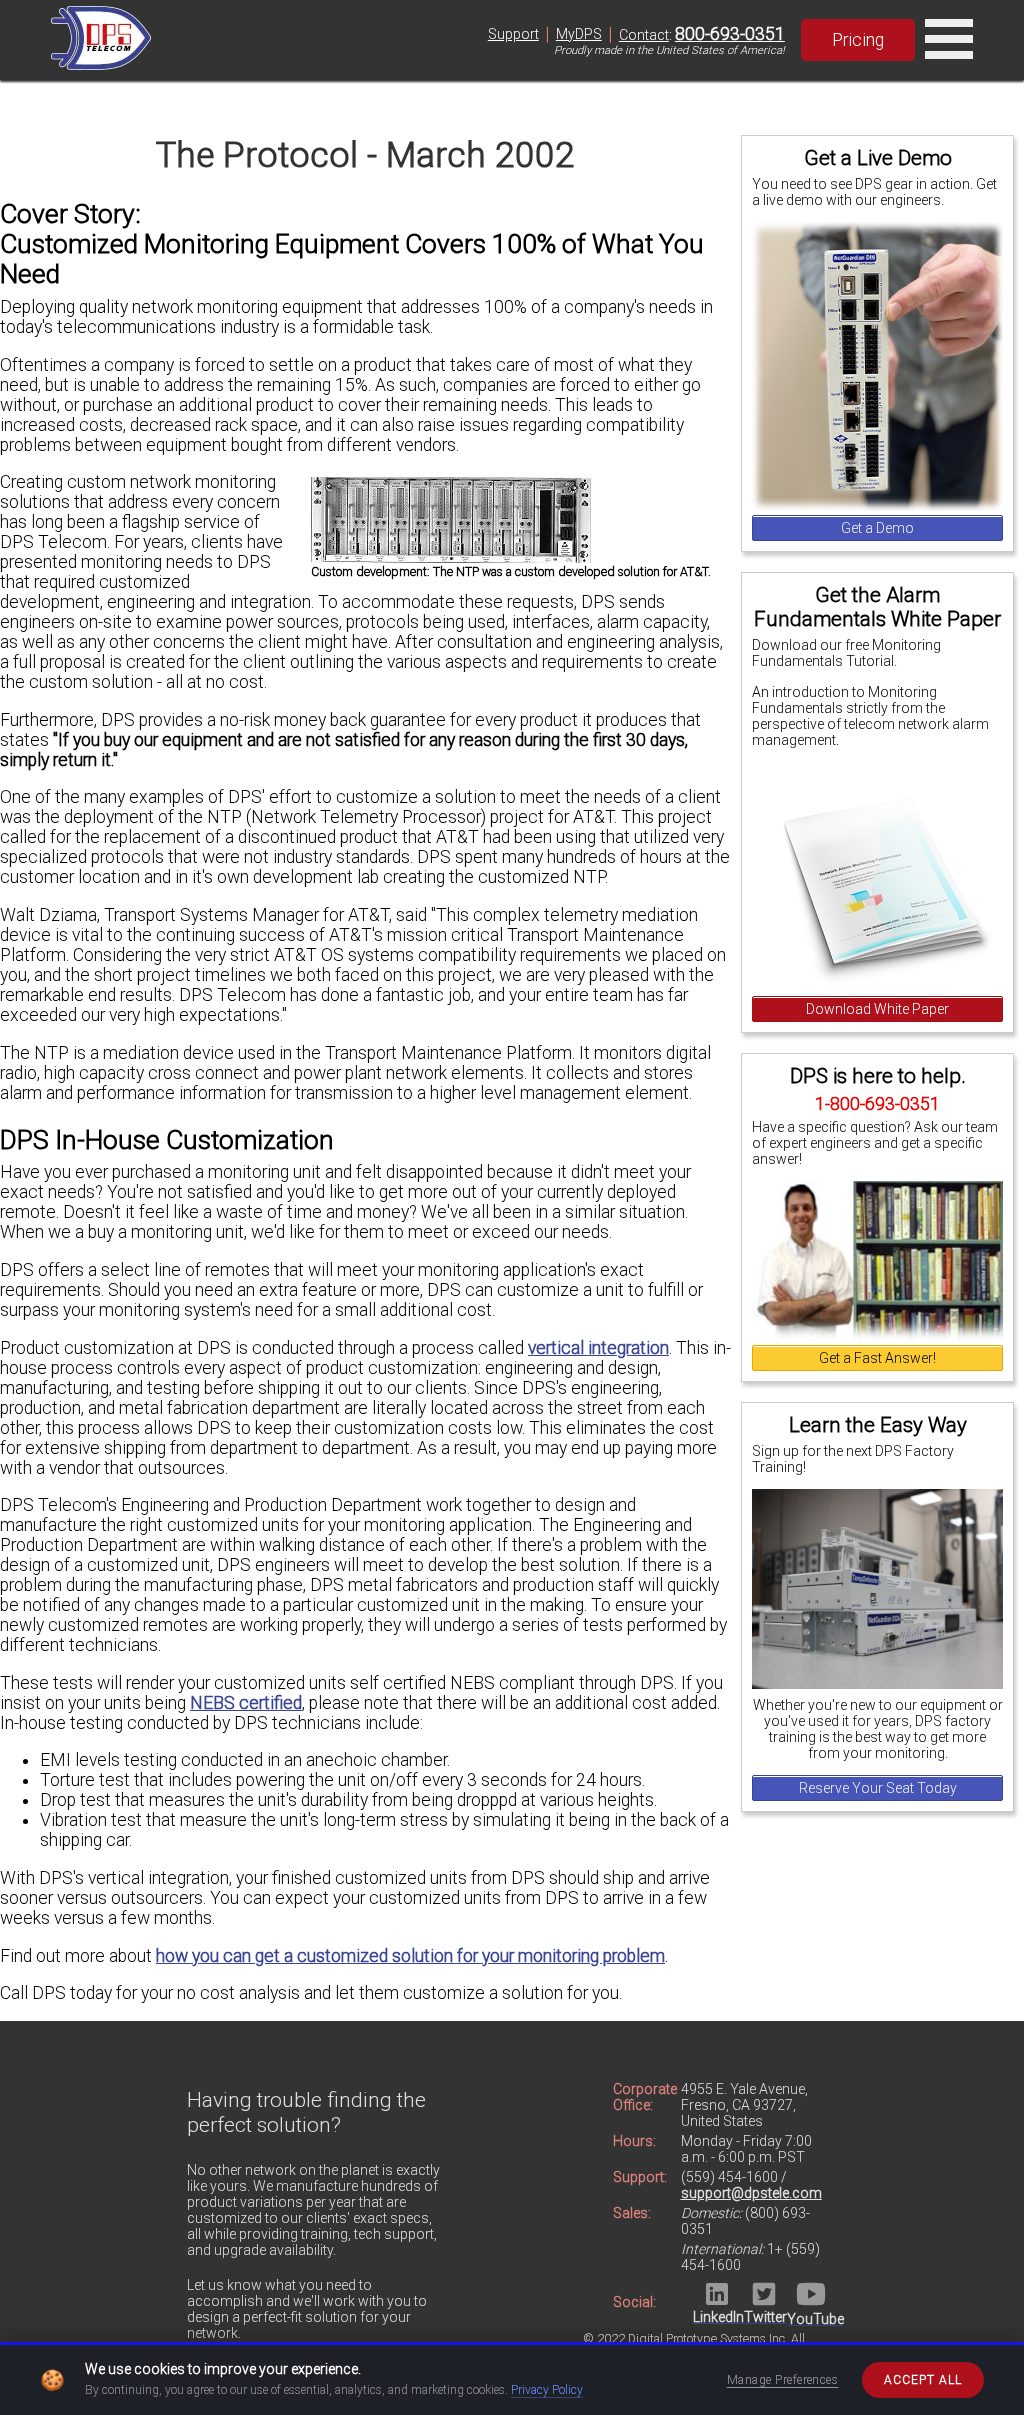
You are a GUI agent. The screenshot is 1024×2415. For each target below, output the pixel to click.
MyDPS (579, 34)
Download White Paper (877, 1009)
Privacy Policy (547, 2390)
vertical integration (598, 1348)
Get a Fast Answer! (877, 1358)
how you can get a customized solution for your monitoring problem (410, 1956)
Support (513, 34)
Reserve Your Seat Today (878, 1788)
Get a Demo (877, 528)
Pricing (858, 40)
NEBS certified (246, 1703)
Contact (644, 35)
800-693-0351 (730, 34)
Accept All (923, 2380)
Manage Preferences (783, 2380)
